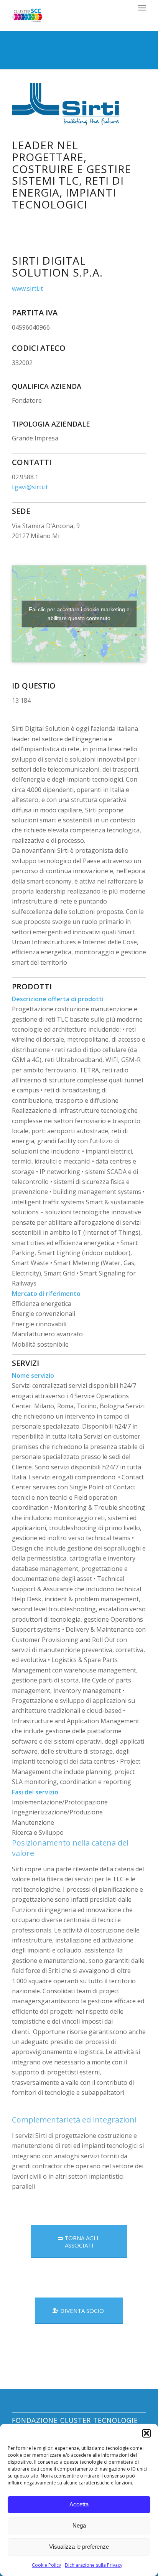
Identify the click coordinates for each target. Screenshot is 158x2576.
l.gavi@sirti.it (30, 487)
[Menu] (142, 8)
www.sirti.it (27, 288)
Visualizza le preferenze (79, 2547)
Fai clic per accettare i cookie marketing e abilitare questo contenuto (79, 614)
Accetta (79, 2504)
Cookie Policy (46, 2565)
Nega (79, 2525)
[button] (146, 2433)
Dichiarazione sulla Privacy (94, 2565)
